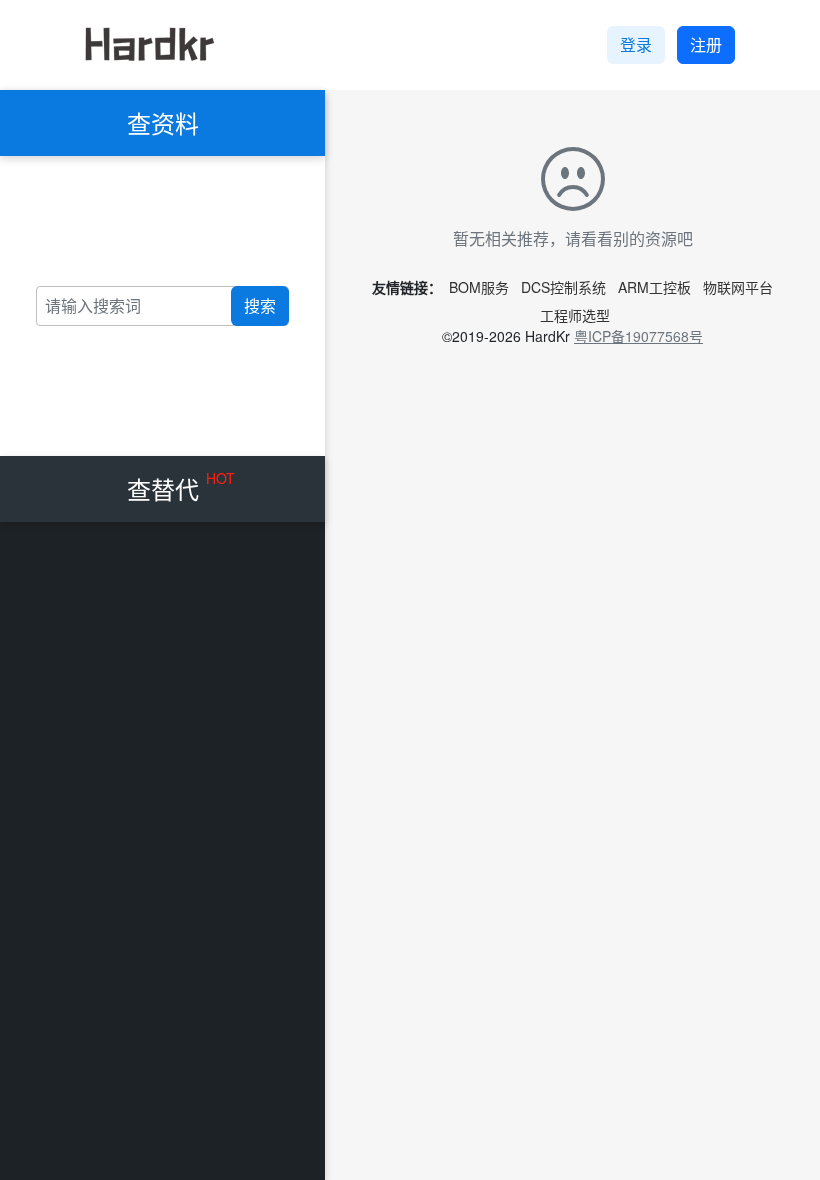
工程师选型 (575, 315)
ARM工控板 (654, 287)
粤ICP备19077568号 (638, 336)
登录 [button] (636, 44)
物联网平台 (738, 287)
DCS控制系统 (563, 287)
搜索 (260, 305)
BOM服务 (479, 287)
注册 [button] (706, 44)
